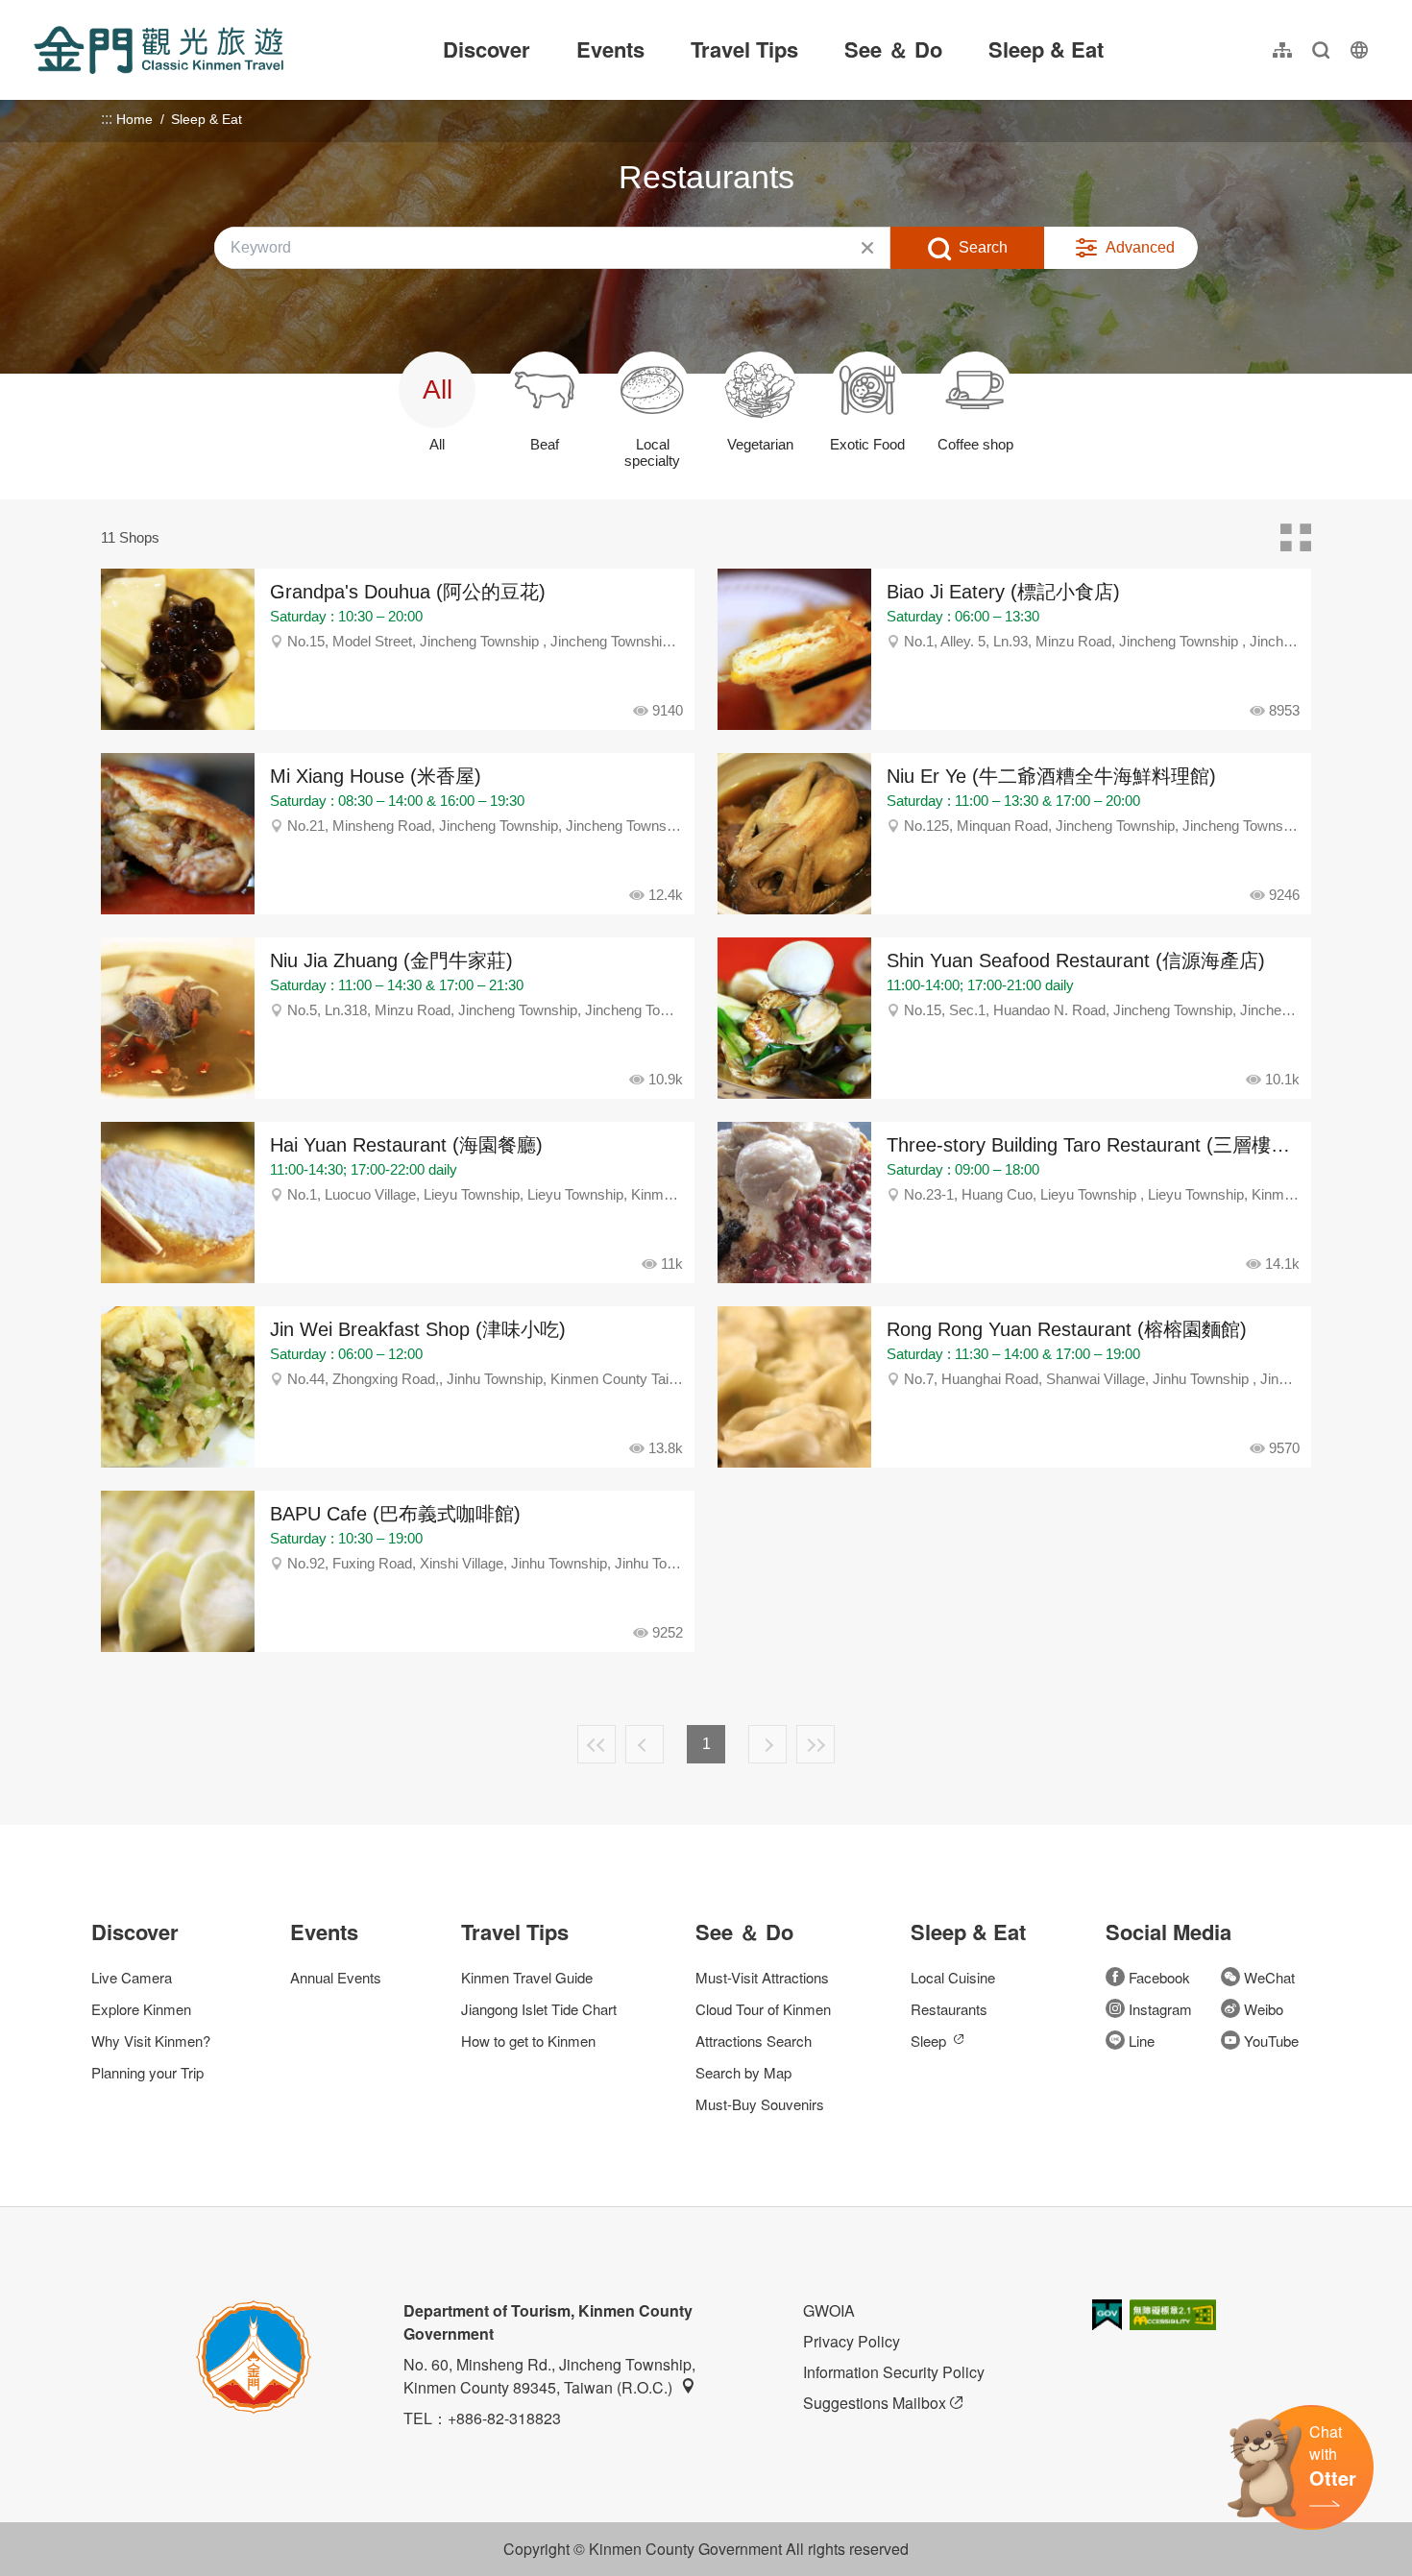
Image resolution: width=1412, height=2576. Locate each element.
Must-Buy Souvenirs (760, 2104)
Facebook (1159, 1977)
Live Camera (132, 1977)
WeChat (1269, 1977)
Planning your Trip (147, 2072)
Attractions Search (754, 2041)
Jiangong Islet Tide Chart (539, 2009)
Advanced (1140, 247)
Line (1142, 2041)
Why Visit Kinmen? (151, 2041)
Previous (645, 1744)
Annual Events (336, 1977)
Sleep (928, 2041)
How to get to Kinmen (528, 2041)
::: (39, 11)
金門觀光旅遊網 (158, 50)
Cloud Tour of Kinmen (763, 2009)
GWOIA (829, 2310)
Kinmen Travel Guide (527, 1977)
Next (767, 1744)
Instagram (1160, 2009)
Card (1296, 538)
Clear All (867, 248)
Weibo (1264, 2009)
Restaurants (949, 2009)
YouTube (1271, 2041)
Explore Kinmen (141, 2009)
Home (134, 119)
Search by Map (743, 2072)
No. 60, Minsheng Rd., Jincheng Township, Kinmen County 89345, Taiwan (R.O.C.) (549, 2376)
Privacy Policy (852, 2341)
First (596, 1744)
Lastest (816, 1744)
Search (983, 247)
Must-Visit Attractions (762, 1977)
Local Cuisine (953, 1977)
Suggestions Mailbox (875, 2403)
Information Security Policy (894, 2372)
